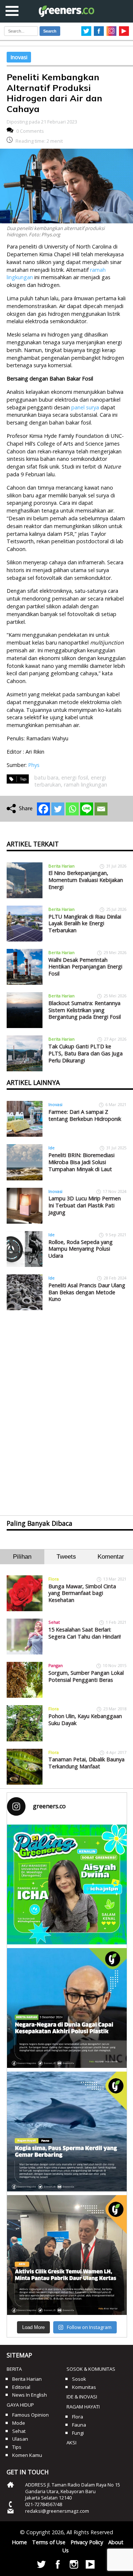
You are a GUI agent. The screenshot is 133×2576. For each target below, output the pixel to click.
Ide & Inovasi (82, 2397)
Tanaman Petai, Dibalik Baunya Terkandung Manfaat (86, 1763)
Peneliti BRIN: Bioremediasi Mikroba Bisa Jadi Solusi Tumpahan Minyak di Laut (81, 1162)
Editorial (21, 2387)
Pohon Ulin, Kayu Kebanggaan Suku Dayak (85, 1720)
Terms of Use (49, 2542)
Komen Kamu (27, 2455)
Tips (17, 2447)
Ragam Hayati (83, 2407)
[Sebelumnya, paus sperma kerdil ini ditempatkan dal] (67, 2132)
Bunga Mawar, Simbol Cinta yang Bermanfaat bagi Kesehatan (82, 1593)
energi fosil (75, 777)
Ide (52, 1148)
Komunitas (84, 2387)
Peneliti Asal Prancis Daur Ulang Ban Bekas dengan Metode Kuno (87, 1292)
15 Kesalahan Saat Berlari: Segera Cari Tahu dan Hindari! (85, 1633)
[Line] (87, 809)
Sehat (54, 1622)
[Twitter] (58, 809)
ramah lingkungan (86, 785)
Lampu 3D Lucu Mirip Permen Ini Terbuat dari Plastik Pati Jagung (85, 1205)
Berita (14, 2369)
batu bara (46, 777)
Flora (54, 1579)
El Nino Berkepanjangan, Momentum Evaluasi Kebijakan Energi (86, 880)
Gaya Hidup (20, 2405)
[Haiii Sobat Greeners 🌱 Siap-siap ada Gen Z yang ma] (67, 1884)
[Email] (101, 809)
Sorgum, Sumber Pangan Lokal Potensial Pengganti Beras (86, 1676)
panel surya (85, 407)
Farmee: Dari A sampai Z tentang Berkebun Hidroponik (85, 1115)
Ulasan (20, 2439)
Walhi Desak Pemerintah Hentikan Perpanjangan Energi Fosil (85, 967)
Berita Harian (62, 866)
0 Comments (30, 131)
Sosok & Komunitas (91, 2369)
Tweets (66, 1557)
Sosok (79, 2379)
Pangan (56, 1665)
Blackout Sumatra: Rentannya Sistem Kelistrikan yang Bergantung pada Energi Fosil (85, 1010)
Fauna (79, 2425)
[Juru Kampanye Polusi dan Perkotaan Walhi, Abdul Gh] (67, 2008)
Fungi (78, 2433)
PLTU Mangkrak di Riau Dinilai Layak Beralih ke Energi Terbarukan (85, 923)
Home (19, 2542)
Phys (34, 765)
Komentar (111, 1557)
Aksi (71, 2443)
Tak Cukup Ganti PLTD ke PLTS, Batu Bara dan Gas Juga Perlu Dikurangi (86, 1053)
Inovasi (19, 57)
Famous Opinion (30, 2415)
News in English (30, 2395)
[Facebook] (43, 809)
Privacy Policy (87, 2542)
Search (50, 31)
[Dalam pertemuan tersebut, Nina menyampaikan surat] (67, 2255)
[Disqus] (66, 1406)
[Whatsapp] (72, 809)
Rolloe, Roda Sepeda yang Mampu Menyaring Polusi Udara (81, 1249)
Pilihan (22, 1557)
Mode (19, 2423)
